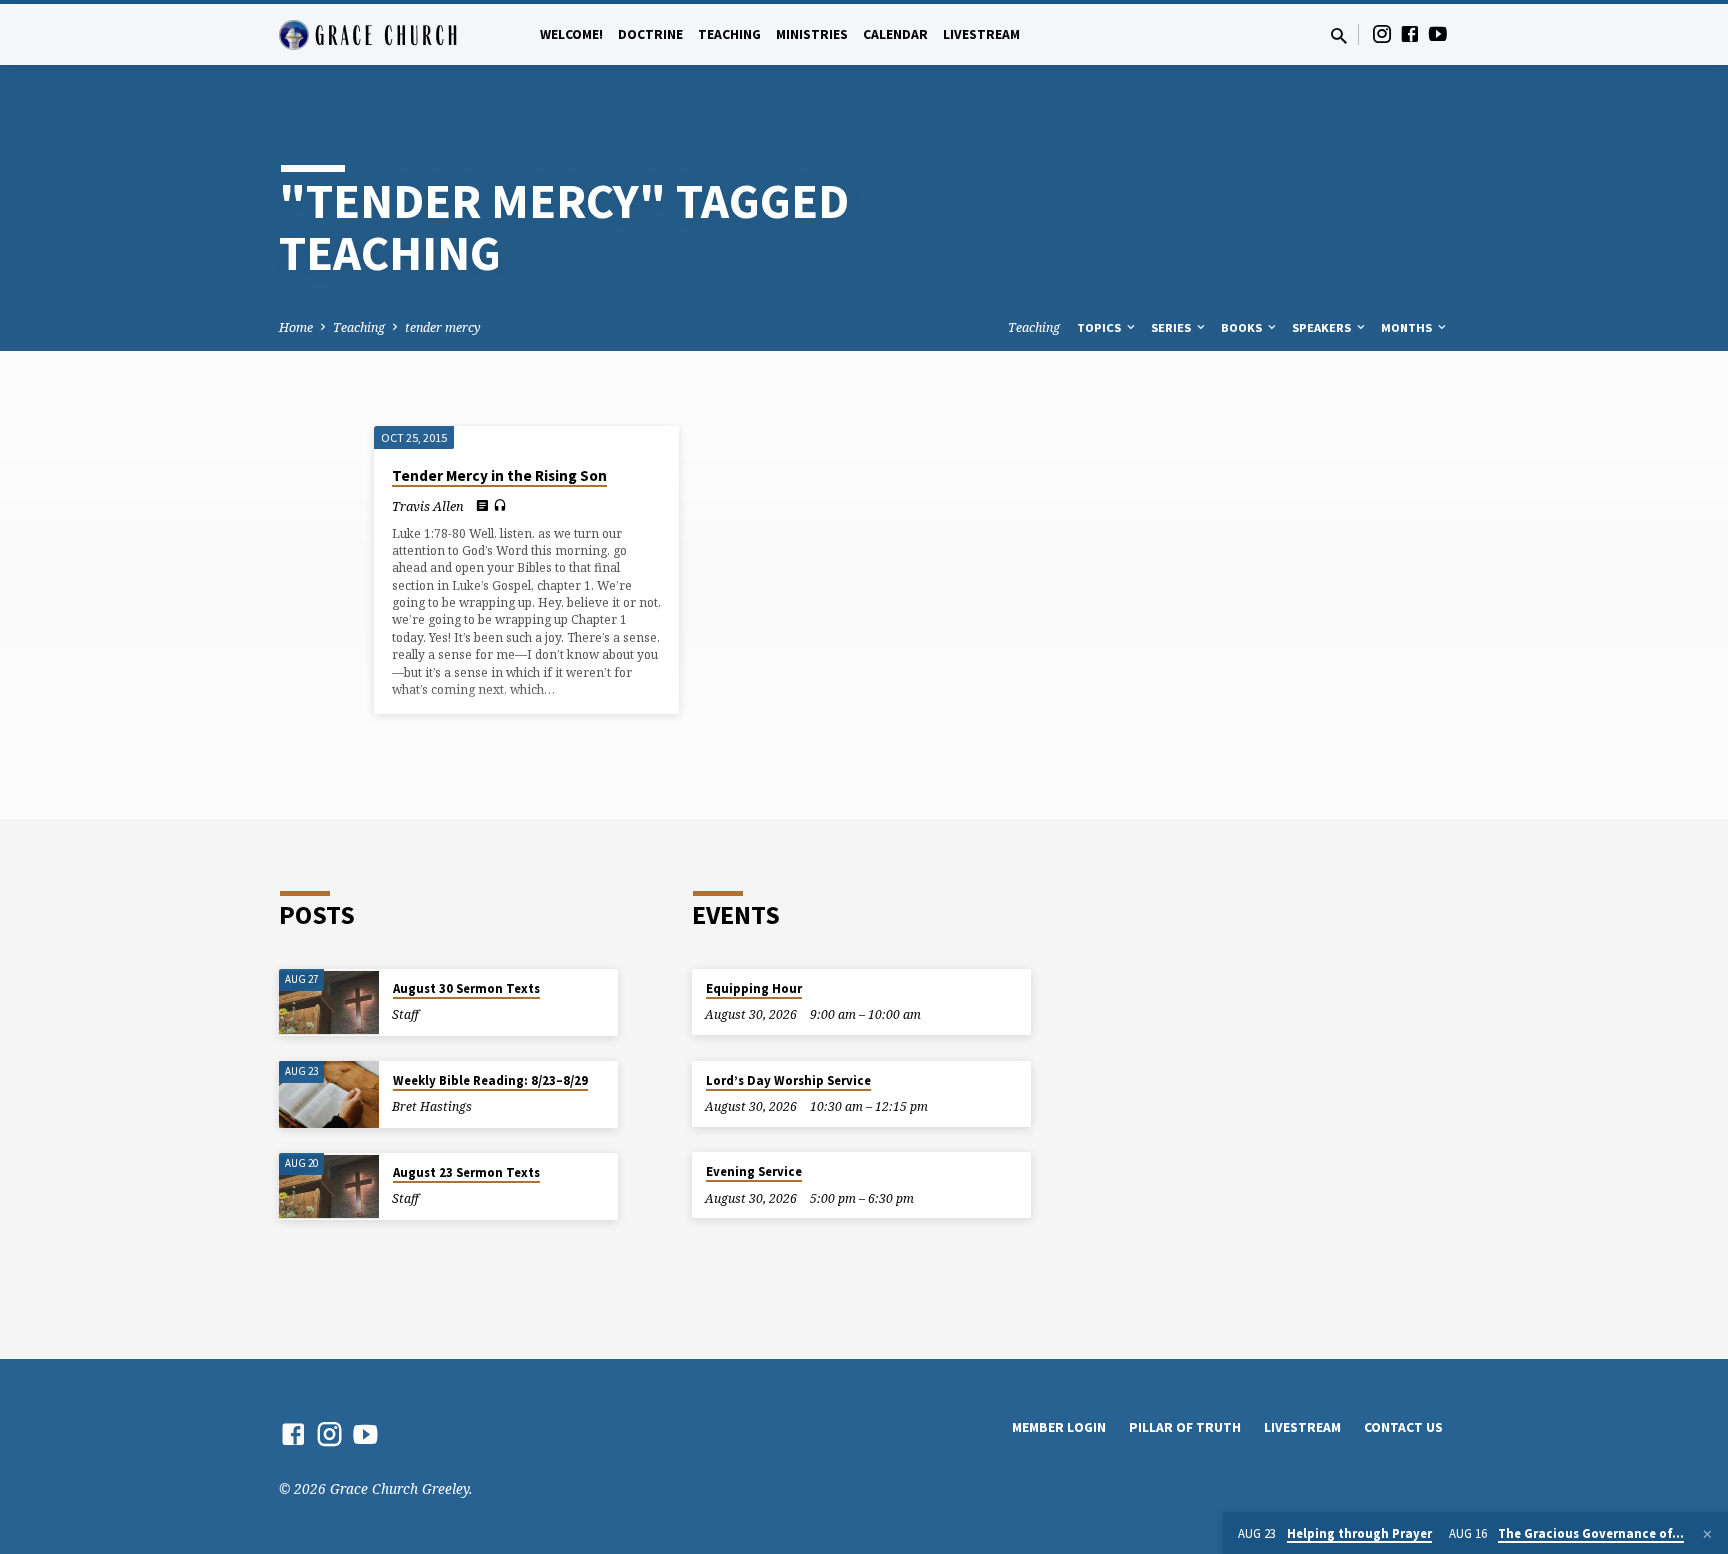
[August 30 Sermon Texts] (329, 1002)
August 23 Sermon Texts (466, 1172)
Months (1408, 327)
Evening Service (754, 1171)
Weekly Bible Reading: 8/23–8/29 (490, 1080)
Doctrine (650, 34)
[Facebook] (1410, 33)
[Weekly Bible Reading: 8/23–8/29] (329, 1094)
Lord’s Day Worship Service (788, 1080)
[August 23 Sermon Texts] (329, 1186)
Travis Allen (428, 506)
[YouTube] (1438, 33)
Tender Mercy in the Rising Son (499, 475)
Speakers (1323, 327)
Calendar (895, 34)
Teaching (729, 34)
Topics (1100, 327)
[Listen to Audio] (500, 505)
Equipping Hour (754, 988)
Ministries (812, 34)
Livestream (981, 34)
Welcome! (571, 34)
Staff (405, 1014)
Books (1243, 327)
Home (296, 327)
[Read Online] (482, 505)
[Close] (1707, 1534)
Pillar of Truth (1185, 1427)
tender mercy (443, 327)
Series (1172, 327)
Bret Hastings (432, 1106)
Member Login (1059, 1427)
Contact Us (1403, 1427)
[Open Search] (1339, 35)
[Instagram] (1382, 33)
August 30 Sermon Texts (466, 988)
